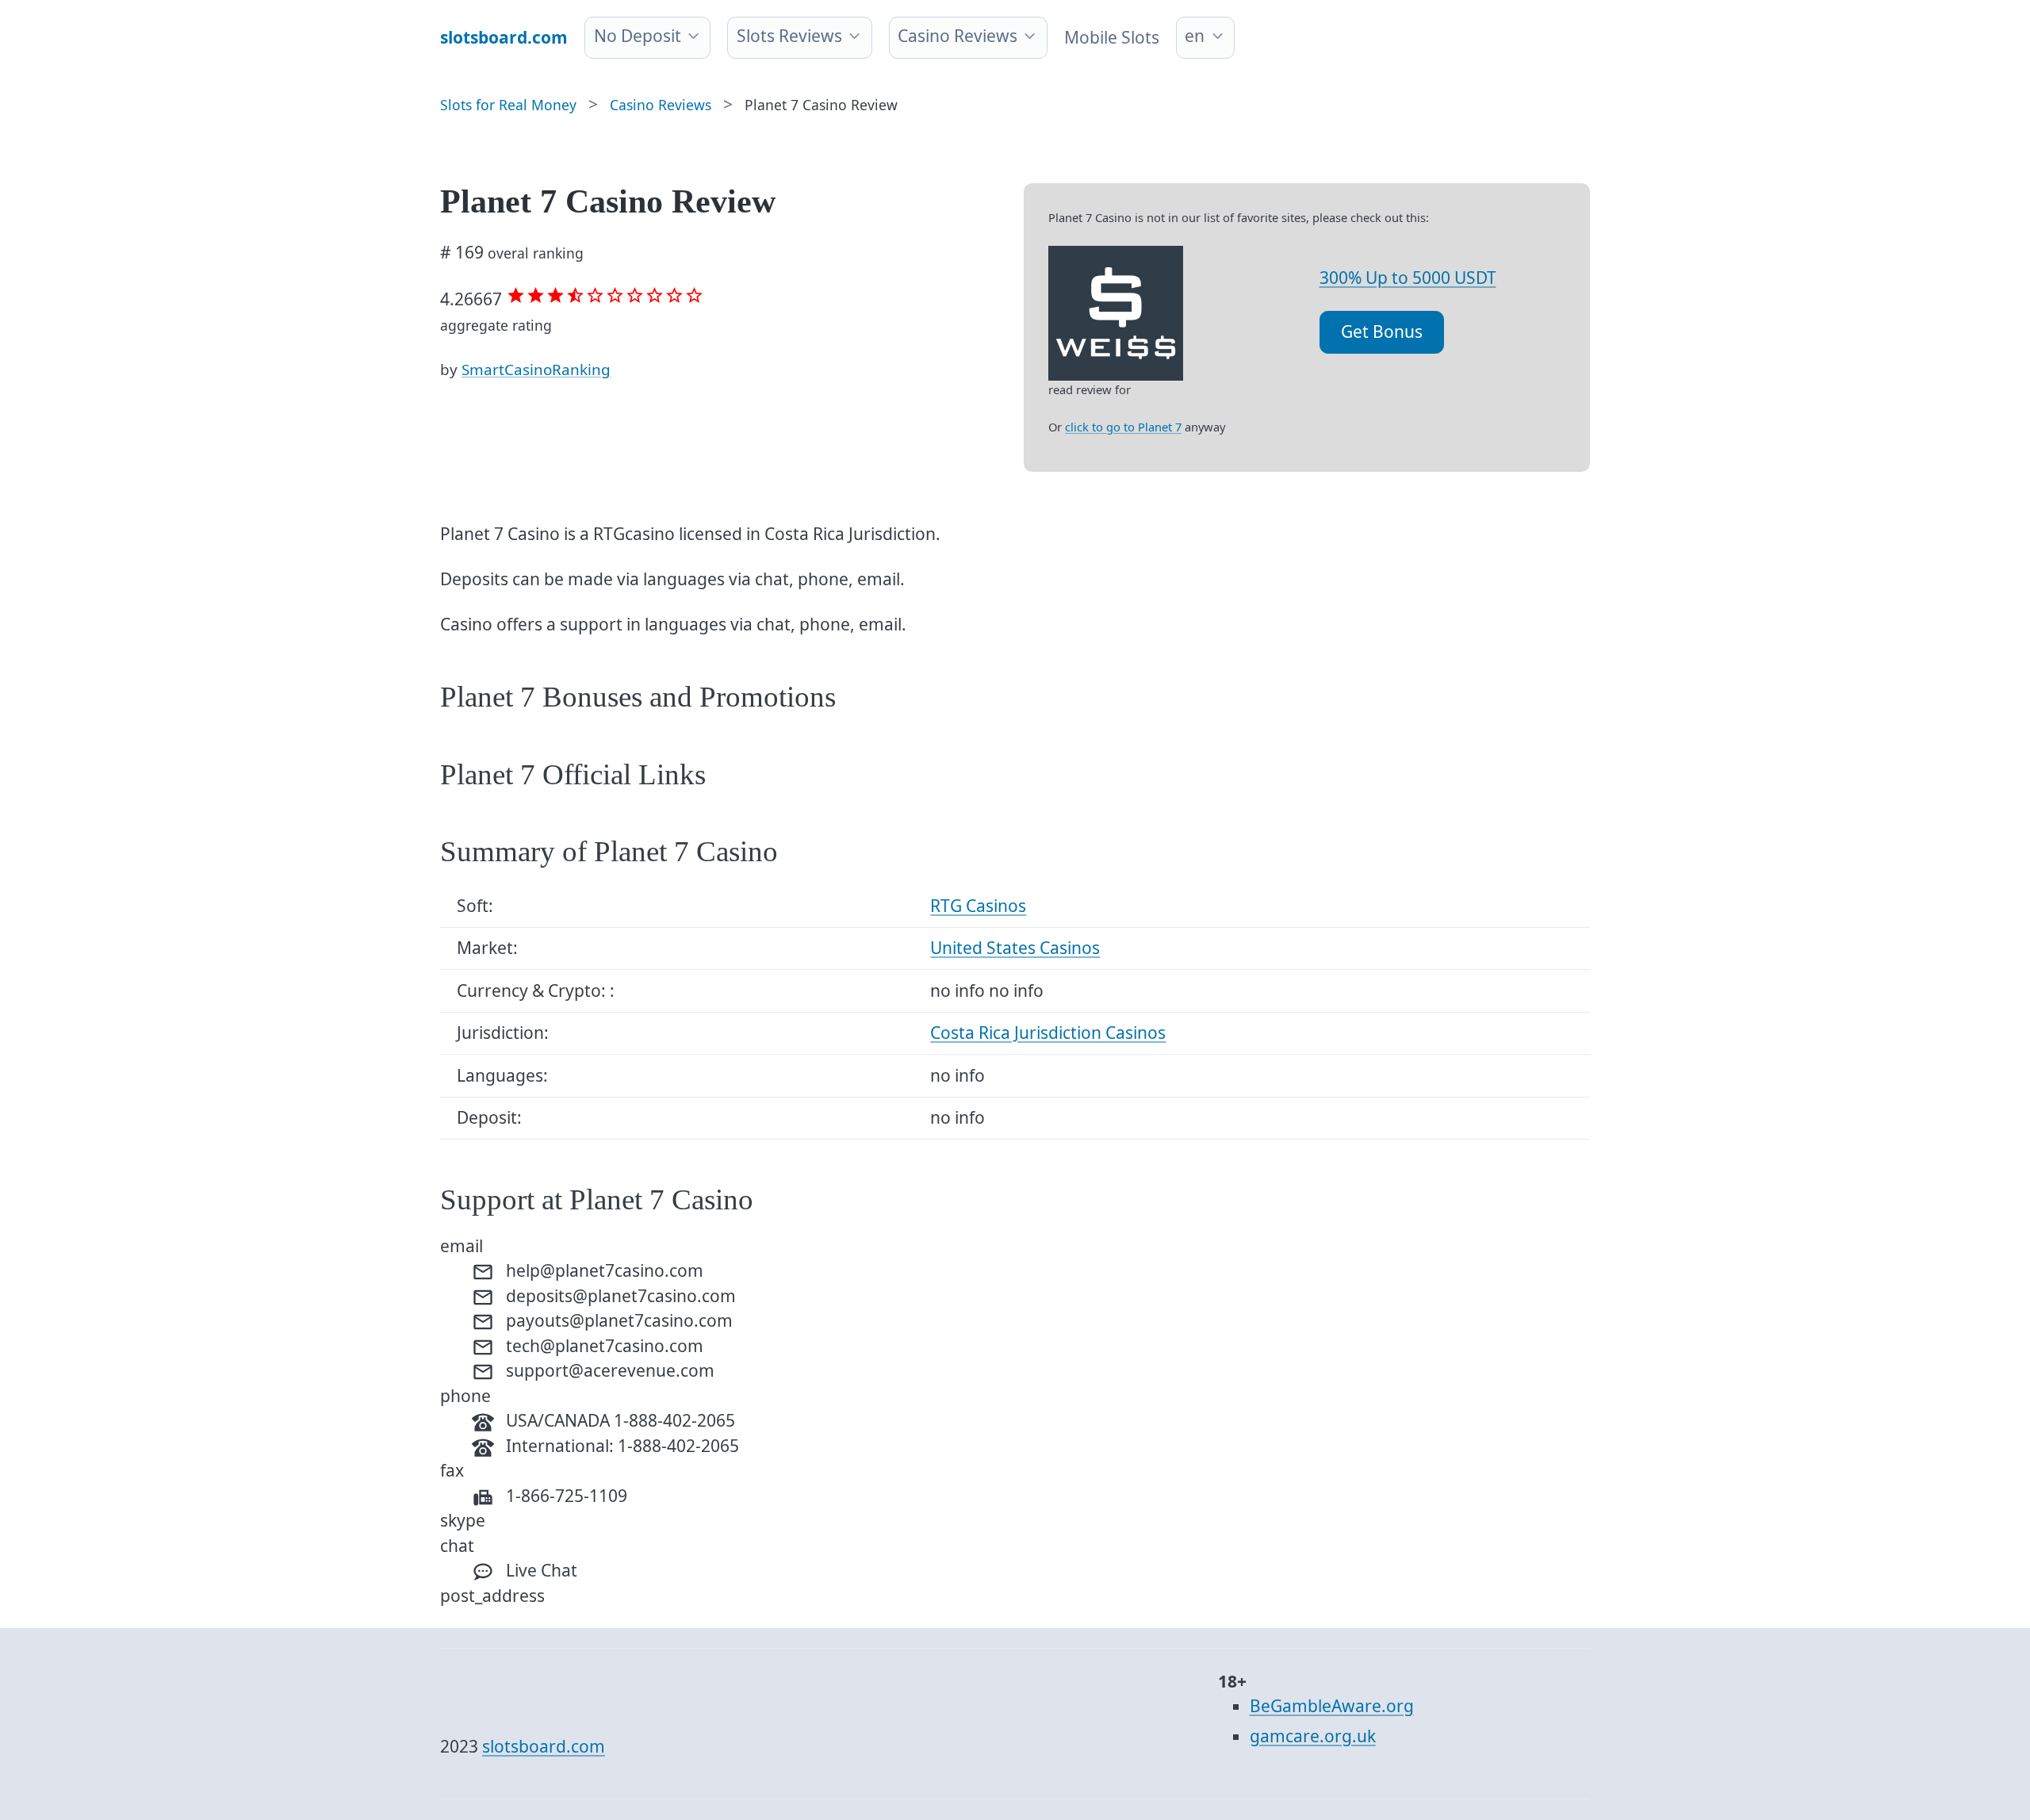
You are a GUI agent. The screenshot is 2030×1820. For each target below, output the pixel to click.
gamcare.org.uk (1313, 1736)
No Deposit (638, 36)
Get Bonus (1382, 331)
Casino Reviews (958, 36)
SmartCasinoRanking (536, 370)
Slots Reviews (789, 36)
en (1195, 36)
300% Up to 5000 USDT (1408, 278)
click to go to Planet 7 (1123, 427)
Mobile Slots (1112, 37)
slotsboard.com (544, 1746)
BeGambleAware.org (1332, 1706)
